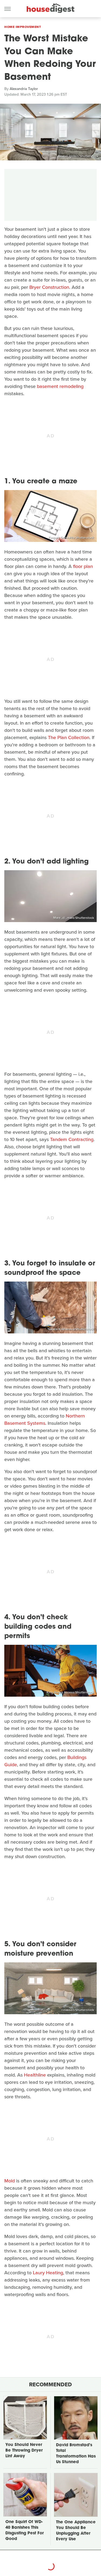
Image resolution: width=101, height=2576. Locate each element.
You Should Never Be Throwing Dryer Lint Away (24, 2451)
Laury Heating (48, 2273)
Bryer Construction (49, 287)
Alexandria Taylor (24, 89)
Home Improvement (23, 27)
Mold (10, 2181)
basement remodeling (60, 386)
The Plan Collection (69, 737)
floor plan (83, 566)
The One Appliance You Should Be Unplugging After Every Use (76, 2531)
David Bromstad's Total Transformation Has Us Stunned (76, 2454)
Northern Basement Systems (45, 1420)
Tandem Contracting (72, 1139)
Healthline (35, 2075)
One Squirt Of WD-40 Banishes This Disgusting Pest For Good (25, 2531)
